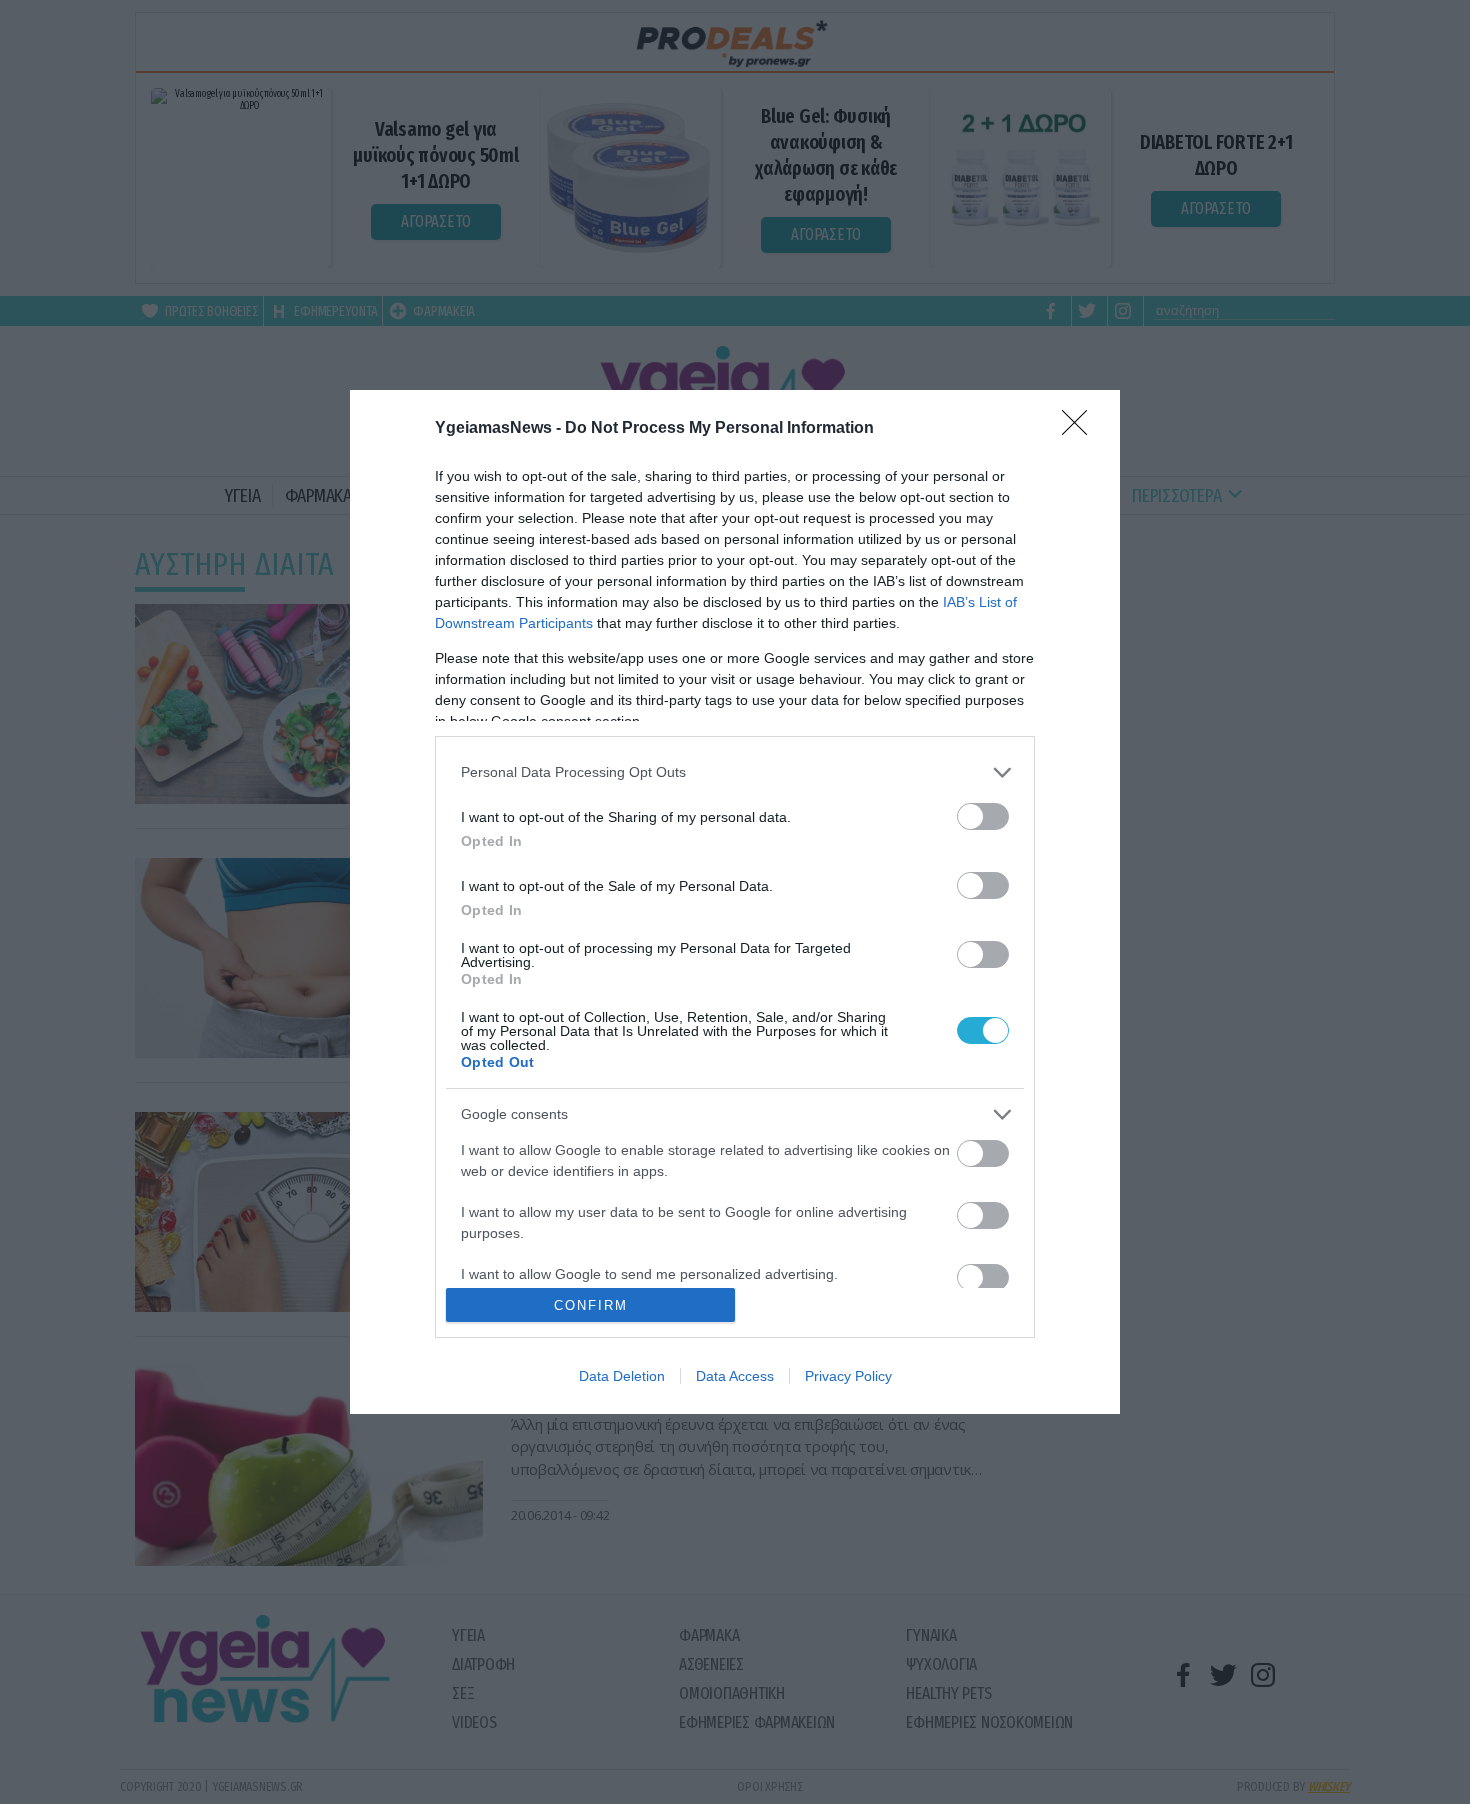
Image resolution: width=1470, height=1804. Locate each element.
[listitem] (735, 772)
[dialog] (735, 902)
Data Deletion (622, 1376)
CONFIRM (591, 1305)
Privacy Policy (848, 1376)
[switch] (983, 816)
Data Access (735, 1376)
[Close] (1081, 429)
